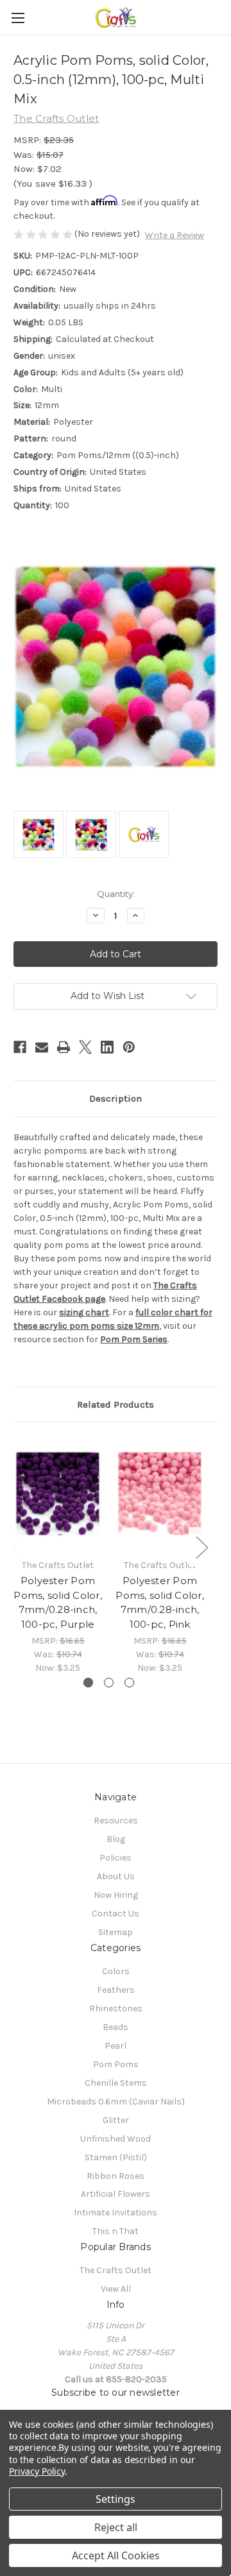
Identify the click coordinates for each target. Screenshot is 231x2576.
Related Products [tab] (116, 1404)
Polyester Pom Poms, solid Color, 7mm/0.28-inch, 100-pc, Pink (160, 1602)
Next (201, 1547)
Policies (116, 1858)
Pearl (116, 2046)
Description (116, 1098)
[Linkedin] (107, 1047)
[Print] (64, 1047)
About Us (116, 1876)
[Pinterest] (129, 1047)
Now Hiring (116, 1895)
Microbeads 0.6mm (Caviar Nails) (116, 2102)
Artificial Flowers (116, 2194)
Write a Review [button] (175, 235)
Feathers (116, 1990)
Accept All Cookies (116, 2555)
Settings (116, 2499)
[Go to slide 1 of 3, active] (88, 1683)
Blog (116, 1839)
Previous (17, 1547)
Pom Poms (116, 2064)
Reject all (116, 2527)
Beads (116, 2027)
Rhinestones (116, 2009)
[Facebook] (20, 1047)
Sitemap (116, 1932)
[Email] (42, 1047)
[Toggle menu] (18, 18)
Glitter (116, 2120)
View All (116, 2289)
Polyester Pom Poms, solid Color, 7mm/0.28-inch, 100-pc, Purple (58, 1602)
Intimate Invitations (116, 2213)
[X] (85, 1047)
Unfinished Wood (116, 2139)
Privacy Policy (37, 2471)
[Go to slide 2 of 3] (109, 1683)
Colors (116, 1971)
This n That (116, 2231)
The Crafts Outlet (116, 2270)
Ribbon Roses (116, 2176)
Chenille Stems (116, 2083)
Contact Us (116, 1914)
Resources (116, 1821)
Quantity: (116, 894)
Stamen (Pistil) (116, 2157)
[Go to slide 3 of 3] (129, 1683)
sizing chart (84, 1312)
